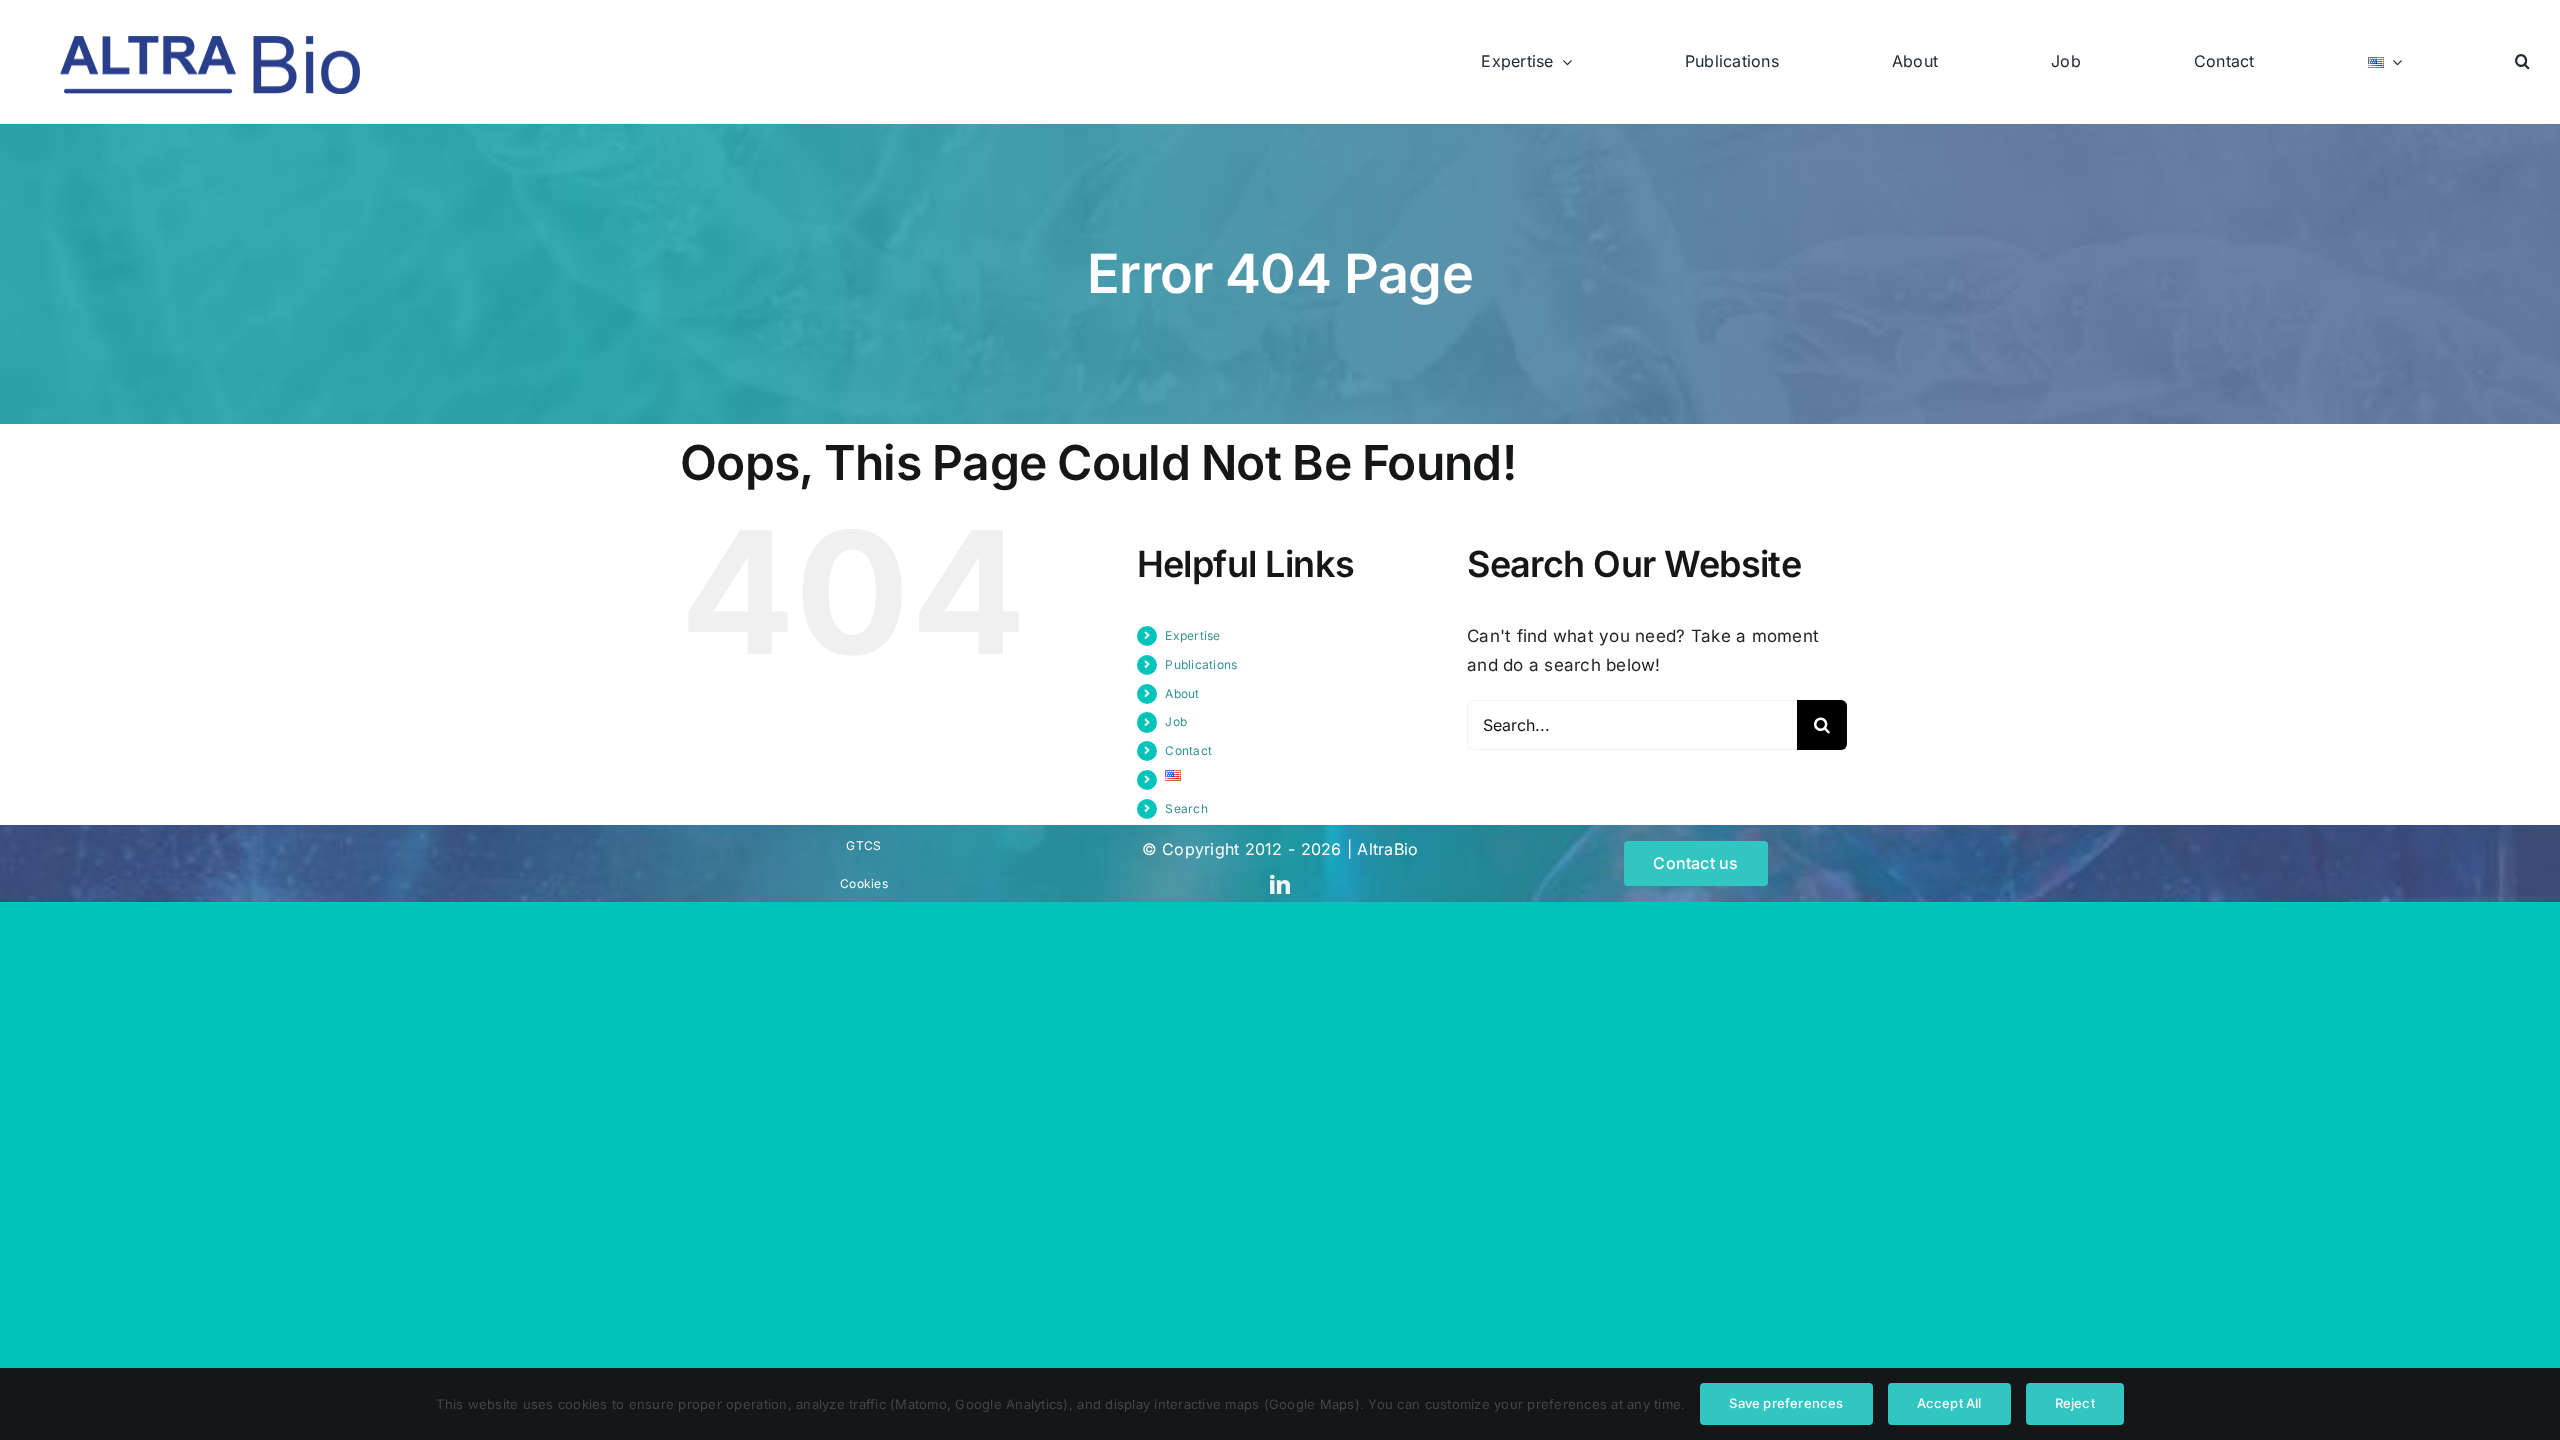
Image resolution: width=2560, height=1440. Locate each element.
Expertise (1192, 635)
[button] (2522, 62)
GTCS (863, 845)
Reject (2075, 1403)
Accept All (1949, 1403)
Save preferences (1786, 1403)
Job (1176, 721)
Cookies (864, 883)
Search (1186, 808)
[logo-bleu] (210, 44)
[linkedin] (1280, 885)
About (1182, 693)
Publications (1201, 664)
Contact (1188, 750)
